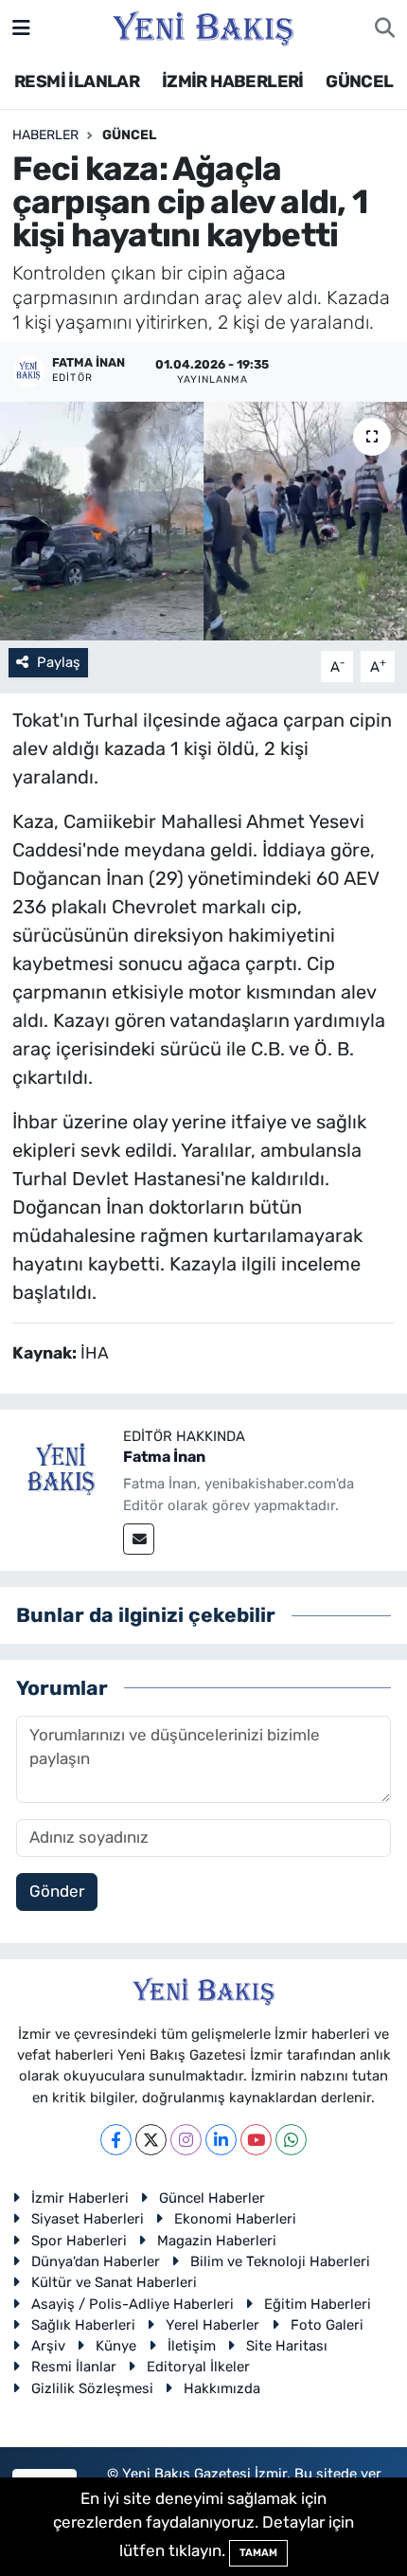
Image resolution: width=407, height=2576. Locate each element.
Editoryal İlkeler (198, 2367)
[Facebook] (116, 2140)
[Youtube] (256, 2140)
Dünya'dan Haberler (96, 2261)
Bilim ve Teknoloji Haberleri (280, 2261)
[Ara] (385, 28)
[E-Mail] (139, 1539)
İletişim (192, 2346)
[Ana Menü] (21, 27)
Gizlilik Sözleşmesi (92, 2388)
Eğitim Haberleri (318, 2304)
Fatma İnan (164, 1457)
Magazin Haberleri (217, 2241)
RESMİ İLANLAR (77, 81)
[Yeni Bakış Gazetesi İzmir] (203, 27)
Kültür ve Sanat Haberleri (114, 2282)
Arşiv (48, 2346)
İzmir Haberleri (80, 2198)
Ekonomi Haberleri (235, 2219)
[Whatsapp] (291, 2140)
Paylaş (59, 662)
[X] (151, 2140)
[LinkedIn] (221, 2140)
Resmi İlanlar (74, 2367)
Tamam (258, 2553)
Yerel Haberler (212, 2325)
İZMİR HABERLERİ (233, 81)
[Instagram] (186, 2140)
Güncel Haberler (212, 2198)
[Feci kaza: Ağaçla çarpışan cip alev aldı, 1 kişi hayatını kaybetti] (203, 521)
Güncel (129, 135)
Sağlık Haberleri (83, 2325)
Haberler (45, 135)
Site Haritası (287, 2346)
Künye (116, 2346)
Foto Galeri (327, 2325)
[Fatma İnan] (62, 1470)
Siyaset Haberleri (88, 2219)
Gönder (57, 1891)
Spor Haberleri (79, 2241)
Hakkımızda (222, 2388)
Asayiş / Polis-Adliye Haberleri (133, 2304)
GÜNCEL (359, 81)
